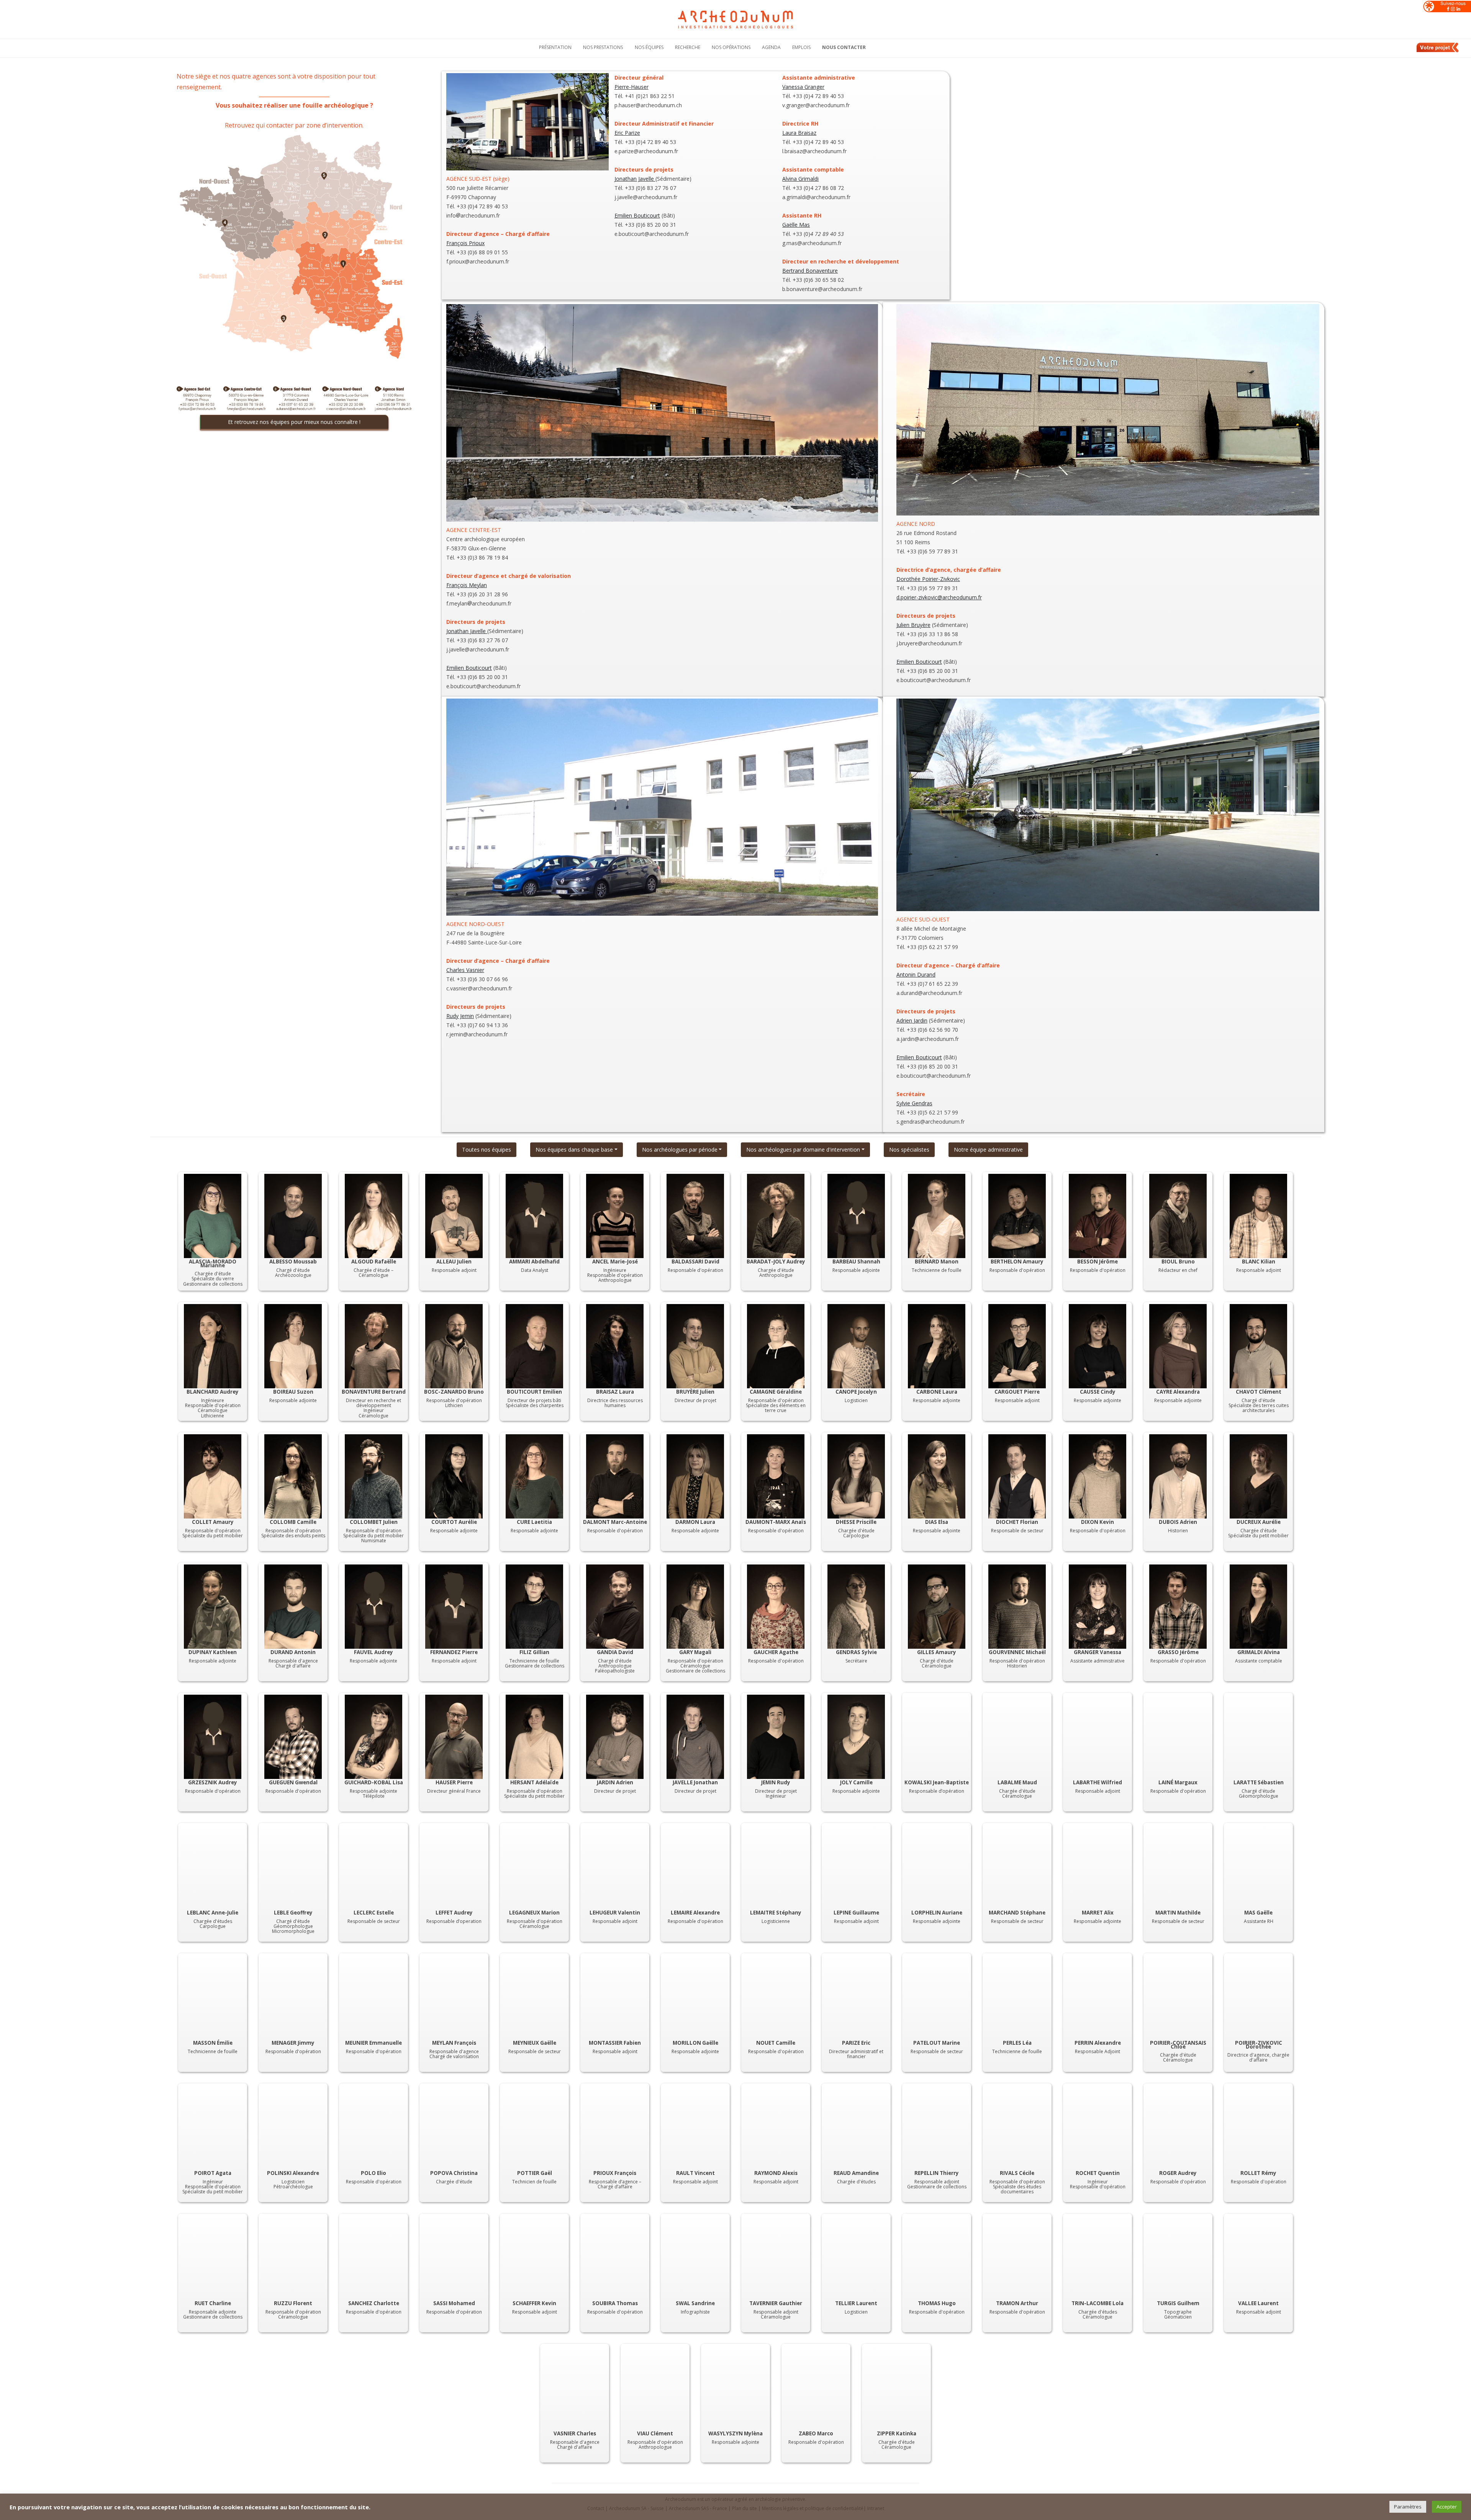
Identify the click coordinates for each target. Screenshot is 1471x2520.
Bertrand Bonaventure (810, 271)
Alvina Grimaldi (800, 179)
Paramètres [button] (1408, 2507)
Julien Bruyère (913, 625)
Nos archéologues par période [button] (680, 1150)
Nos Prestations (603, 47)
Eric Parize (627, 133)
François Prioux (465, 243)
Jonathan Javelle (635, 179)
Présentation (555, 47)
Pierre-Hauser (631, 87)
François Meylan (467, 585)
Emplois (801, 47)
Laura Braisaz (799, 133)
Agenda (771, 47)
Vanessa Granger (803, 87)
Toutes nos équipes (487, 1150)
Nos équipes (649, 47)
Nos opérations (731, 47)
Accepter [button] (1447, 2507)
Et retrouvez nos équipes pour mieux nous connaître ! (294, 422)
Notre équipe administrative (988, 1150)
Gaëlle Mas (796, 225)
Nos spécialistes (909, 1150)
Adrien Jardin (912, 1020)
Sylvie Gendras (914, 1103)
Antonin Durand (916, 974)
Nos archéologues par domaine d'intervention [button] (803, 1150)
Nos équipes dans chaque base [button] (574, 1150)
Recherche (688, 47)
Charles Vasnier (465, 970)
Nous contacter (844, 47)
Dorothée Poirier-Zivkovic (928, 579)
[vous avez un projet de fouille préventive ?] (1438, 51)
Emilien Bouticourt (637, 215)
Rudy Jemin (460, 1016)
